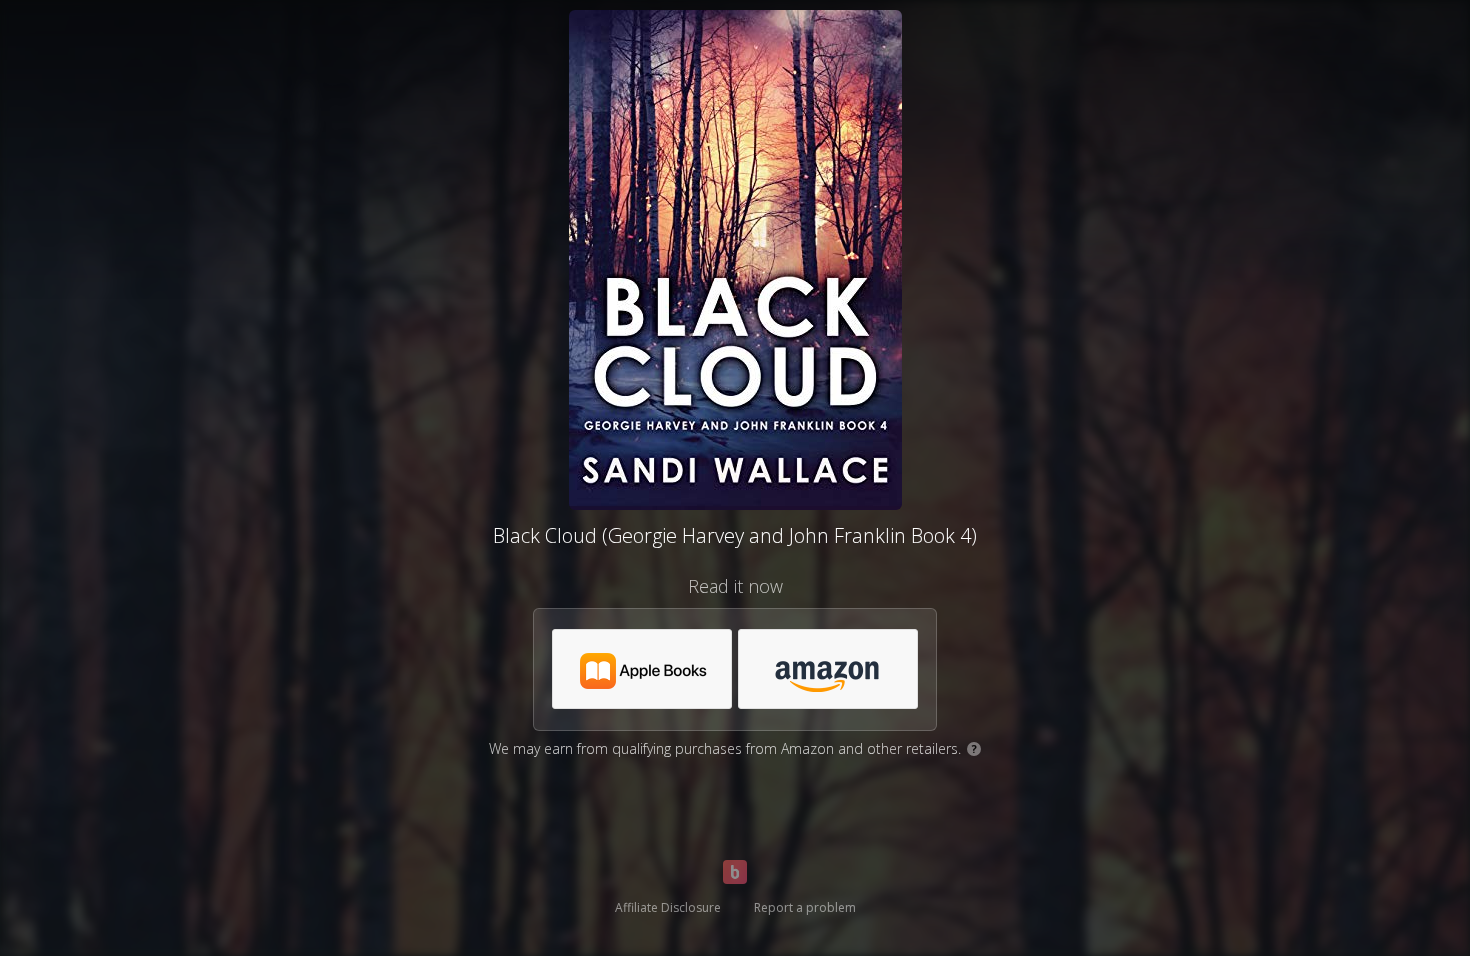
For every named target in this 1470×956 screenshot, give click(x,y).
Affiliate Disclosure (668, 907)
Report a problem (805, 907)
